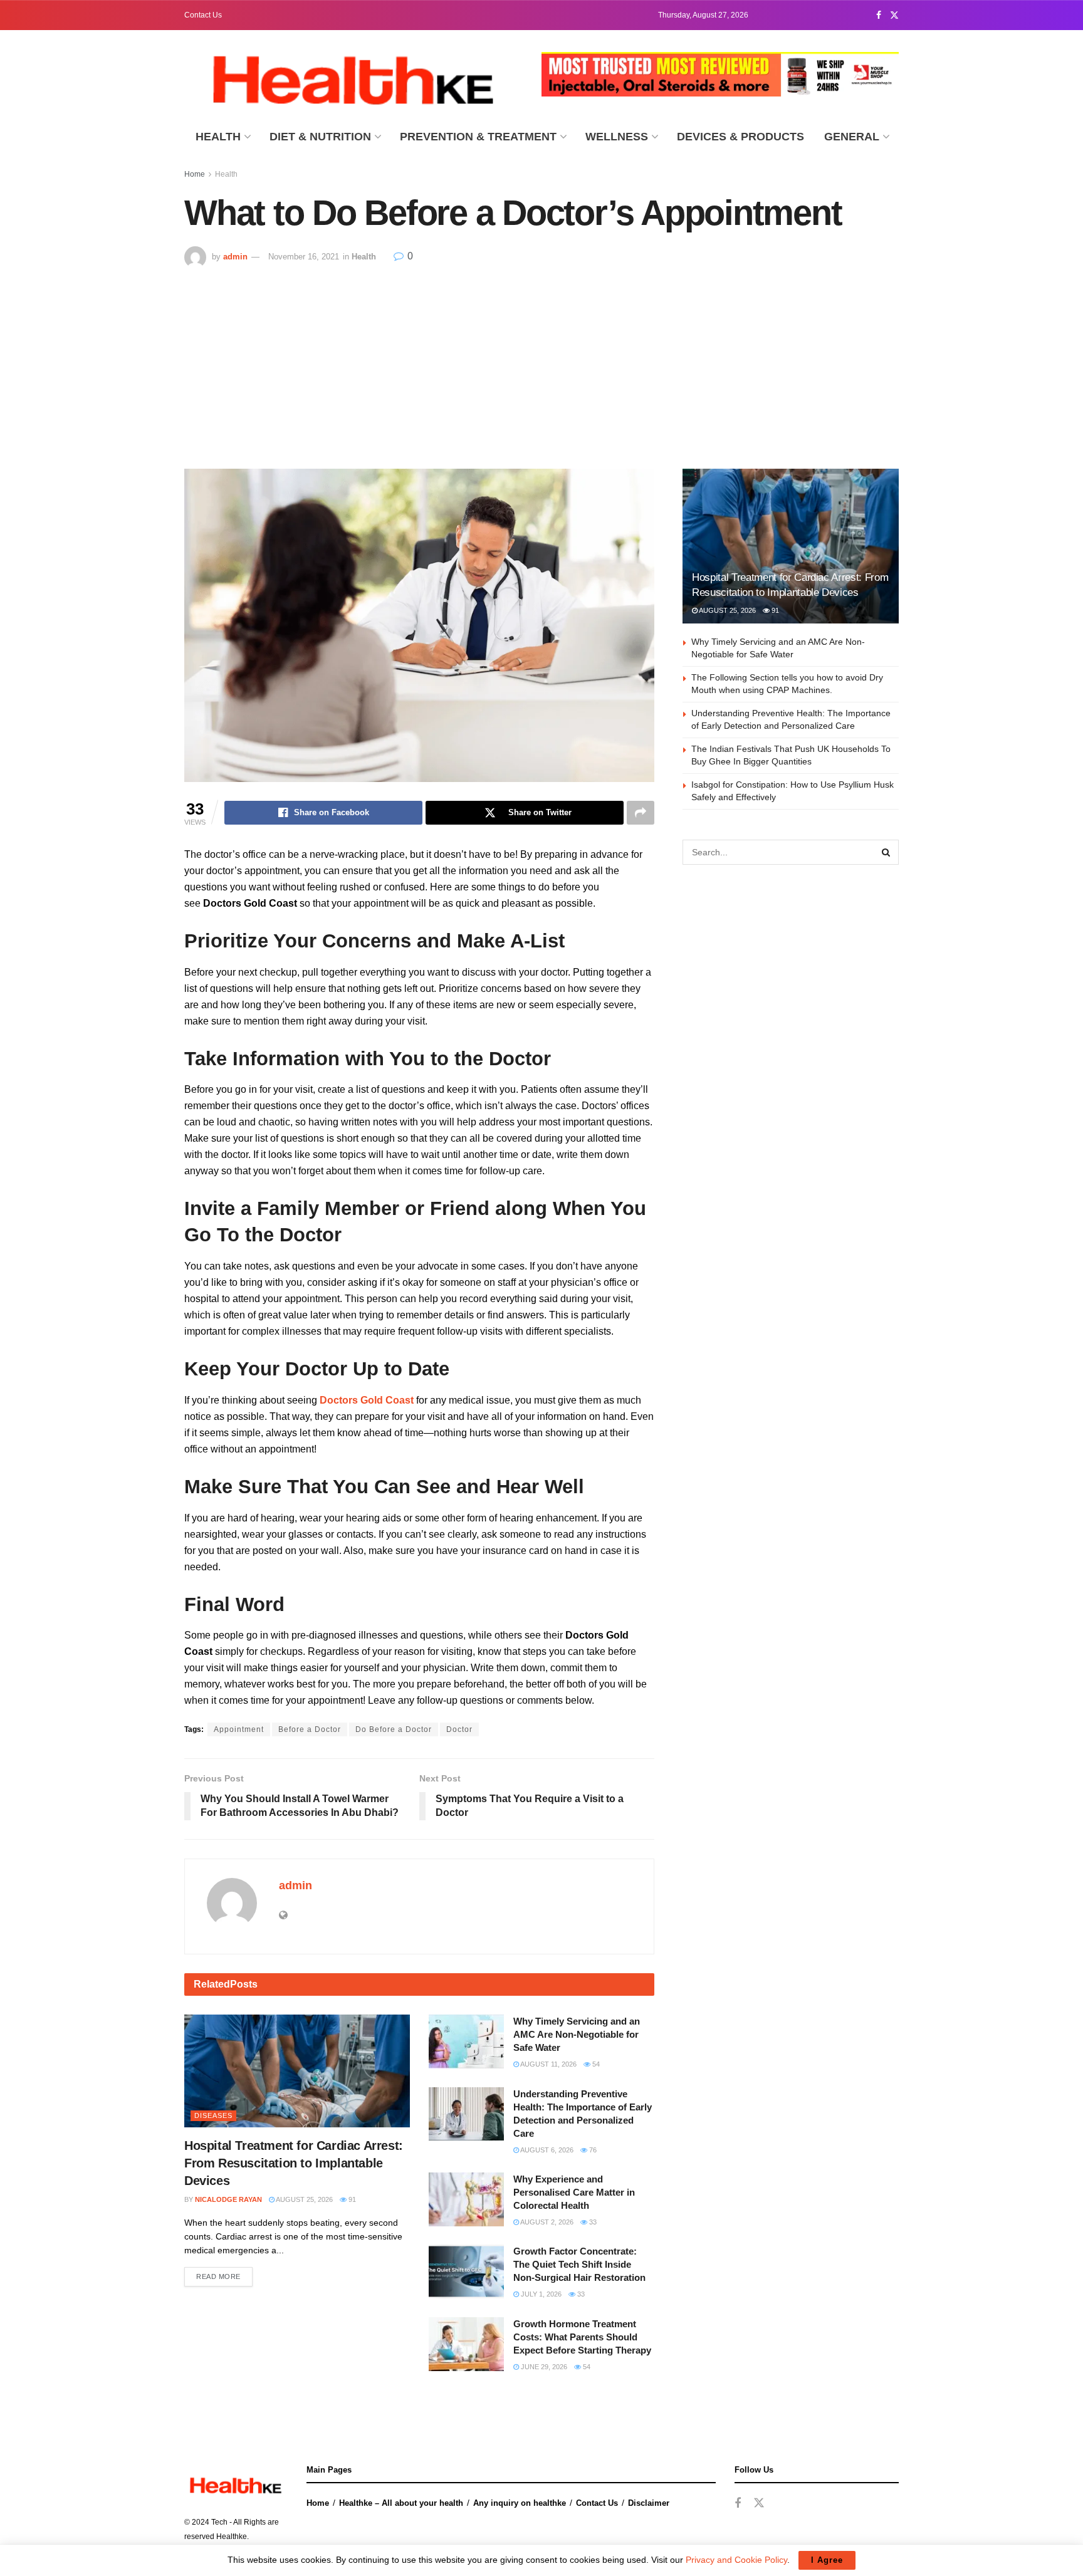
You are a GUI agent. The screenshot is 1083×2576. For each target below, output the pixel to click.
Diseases (213, 2115)
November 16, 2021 (304, 257)
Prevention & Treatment (478, 137)
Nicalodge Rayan (228, 2199)
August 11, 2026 (548, 2064)
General (852, 137)
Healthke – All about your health (401, 2503)
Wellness (617, 137)
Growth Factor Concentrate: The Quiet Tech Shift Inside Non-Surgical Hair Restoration (579, 2264)
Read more (218, 2276)
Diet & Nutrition (320, 137)
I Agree (827, 2560)
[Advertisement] (541, 362)
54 (595, 2064)
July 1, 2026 (540, 2294)
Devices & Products (740, 137)
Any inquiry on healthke (520, 2503)
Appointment (239, 1729)
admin (235, 257)
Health (218, 137)
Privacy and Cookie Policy (736, 2560)
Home (195, 174)
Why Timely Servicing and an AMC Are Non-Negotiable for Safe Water (577, 2034)
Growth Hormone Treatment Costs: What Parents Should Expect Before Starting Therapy (582, 2337)
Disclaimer (649, 2503)
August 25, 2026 (304, 2199)
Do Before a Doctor (394, 1729)
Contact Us (203, 15)
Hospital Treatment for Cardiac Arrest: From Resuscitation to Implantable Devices (294, 2163)
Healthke (232, 2537)
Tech (219, 2522)
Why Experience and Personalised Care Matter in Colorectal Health (574, 2192)
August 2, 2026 (546, 2222)
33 (592, 2222)
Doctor (459, 1729)
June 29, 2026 (543, 2367)
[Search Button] (886, 852)
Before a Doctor (310, 1729)
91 (351, 2199)
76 (592, 2150)
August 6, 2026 (546, 2150)
